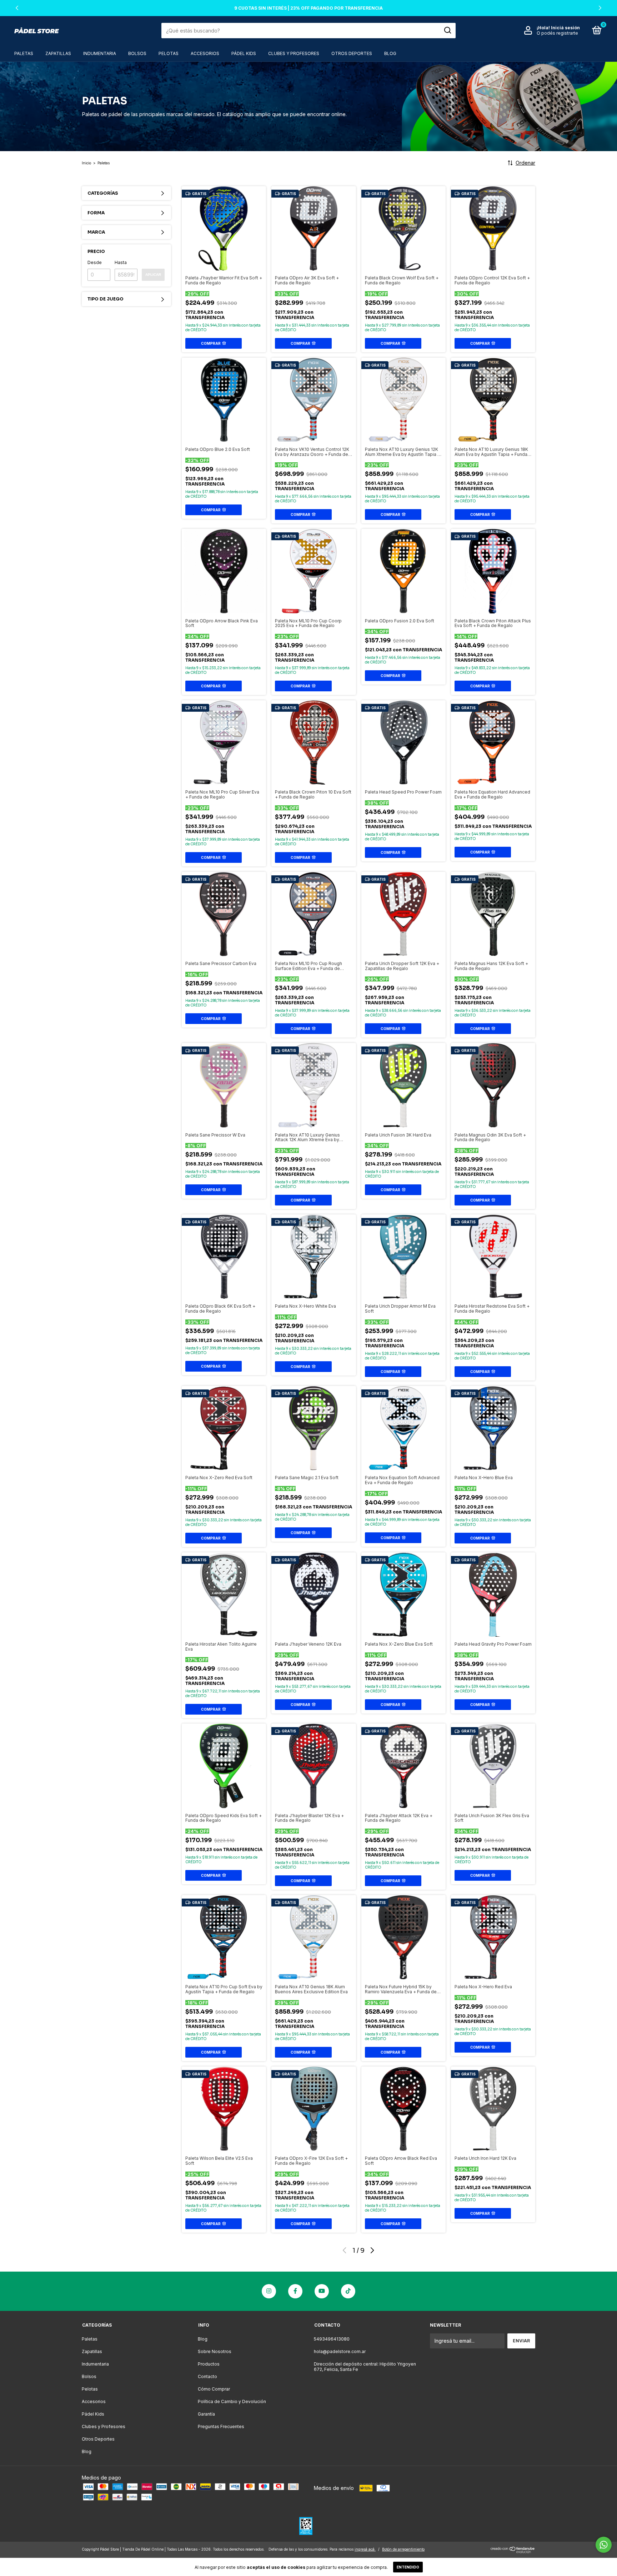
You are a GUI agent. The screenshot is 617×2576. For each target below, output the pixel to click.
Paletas (24, 53)
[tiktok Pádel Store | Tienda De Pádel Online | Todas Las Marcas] (348, 2291)
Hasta (121, 262)
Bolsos (137, 53)
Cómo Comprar (214, 2389)
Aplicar (153, 275)
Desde (95, 262)
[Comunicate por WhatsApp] (604, 2545)
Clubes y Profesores (294, 53)
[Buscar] (447, 30)
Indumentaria (100, 53)
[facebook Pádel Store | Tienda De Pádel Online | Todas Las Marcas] (295, 2291)
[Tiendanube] (513, 2551)
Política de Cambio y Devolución (232, 2401)
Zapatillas (58, 53)
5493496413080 (332, 2339)
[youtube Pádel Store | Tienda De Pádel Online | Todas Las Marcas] (322, 2291)
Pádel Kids (244, 53)
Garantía (206, 2414)
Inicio (86, 163)
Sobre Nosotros (215, 2351)
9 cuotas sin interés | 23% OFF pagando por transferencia (308, 8)
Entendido (408, 2567)
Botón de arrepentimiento (403, 2549)
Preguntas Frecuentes (221, 2426)
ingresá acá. (365, 2549)
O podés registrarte (557, 33)
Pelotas (169, 53)
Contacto (207, 2376)
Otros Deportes (352, 53)
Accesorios (205, 53)
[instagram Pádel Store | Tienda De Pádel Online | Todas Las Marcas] (269, 2291)
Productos (209, 2364)
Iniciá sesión (565, 28)
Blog (390, 53)
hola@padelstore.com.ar (340, 2351)
